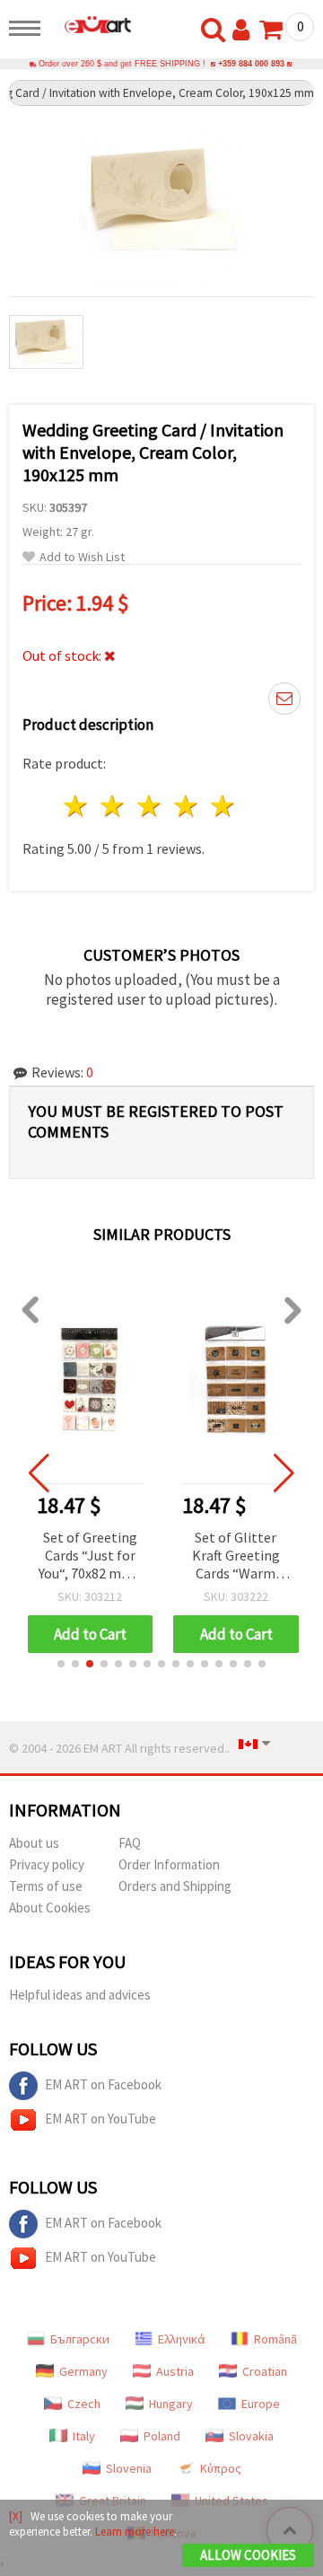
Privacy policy (47, 1864)
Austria (175, 2371)
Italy (84, 2436)
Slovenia (129, 2468)
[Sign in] (245, 31)
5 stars (223, 806)
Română (275, 2339)
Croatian (265, 2371)
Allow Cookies (248, 2555)
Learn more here (135, 2532)
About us (34, 1843)
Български (80, 2339)
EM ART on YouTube (100, 2119)
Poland (162, 2436)
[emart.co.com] (91, 24)
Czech (84, 2404)
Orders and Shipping (175, 1886)
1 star (77, 806)
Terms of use (46, 1886)
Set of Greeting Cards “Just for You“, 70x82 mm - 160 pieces (90, 1556)
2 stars (113, 806)
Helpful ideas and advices (80, 1995)
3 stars (150, 806)
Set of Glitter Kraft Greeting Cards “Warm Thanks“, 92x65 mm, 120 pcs (236, 1556)
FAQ (130, 1843)
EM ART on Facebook (103, 2084)
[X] (16, 2516)
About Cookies (50, 1908)
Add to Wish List (82, 557)
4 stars (186, 806)
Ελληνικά (182, 2339)
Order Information (169, 1864)
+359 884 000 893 (251, 64)
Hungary (171, 2404)
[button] (61, 1664)
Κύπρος (221, 2468)
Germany (83, 2371)
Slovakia (251, 2436)
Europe (261, 2404)
